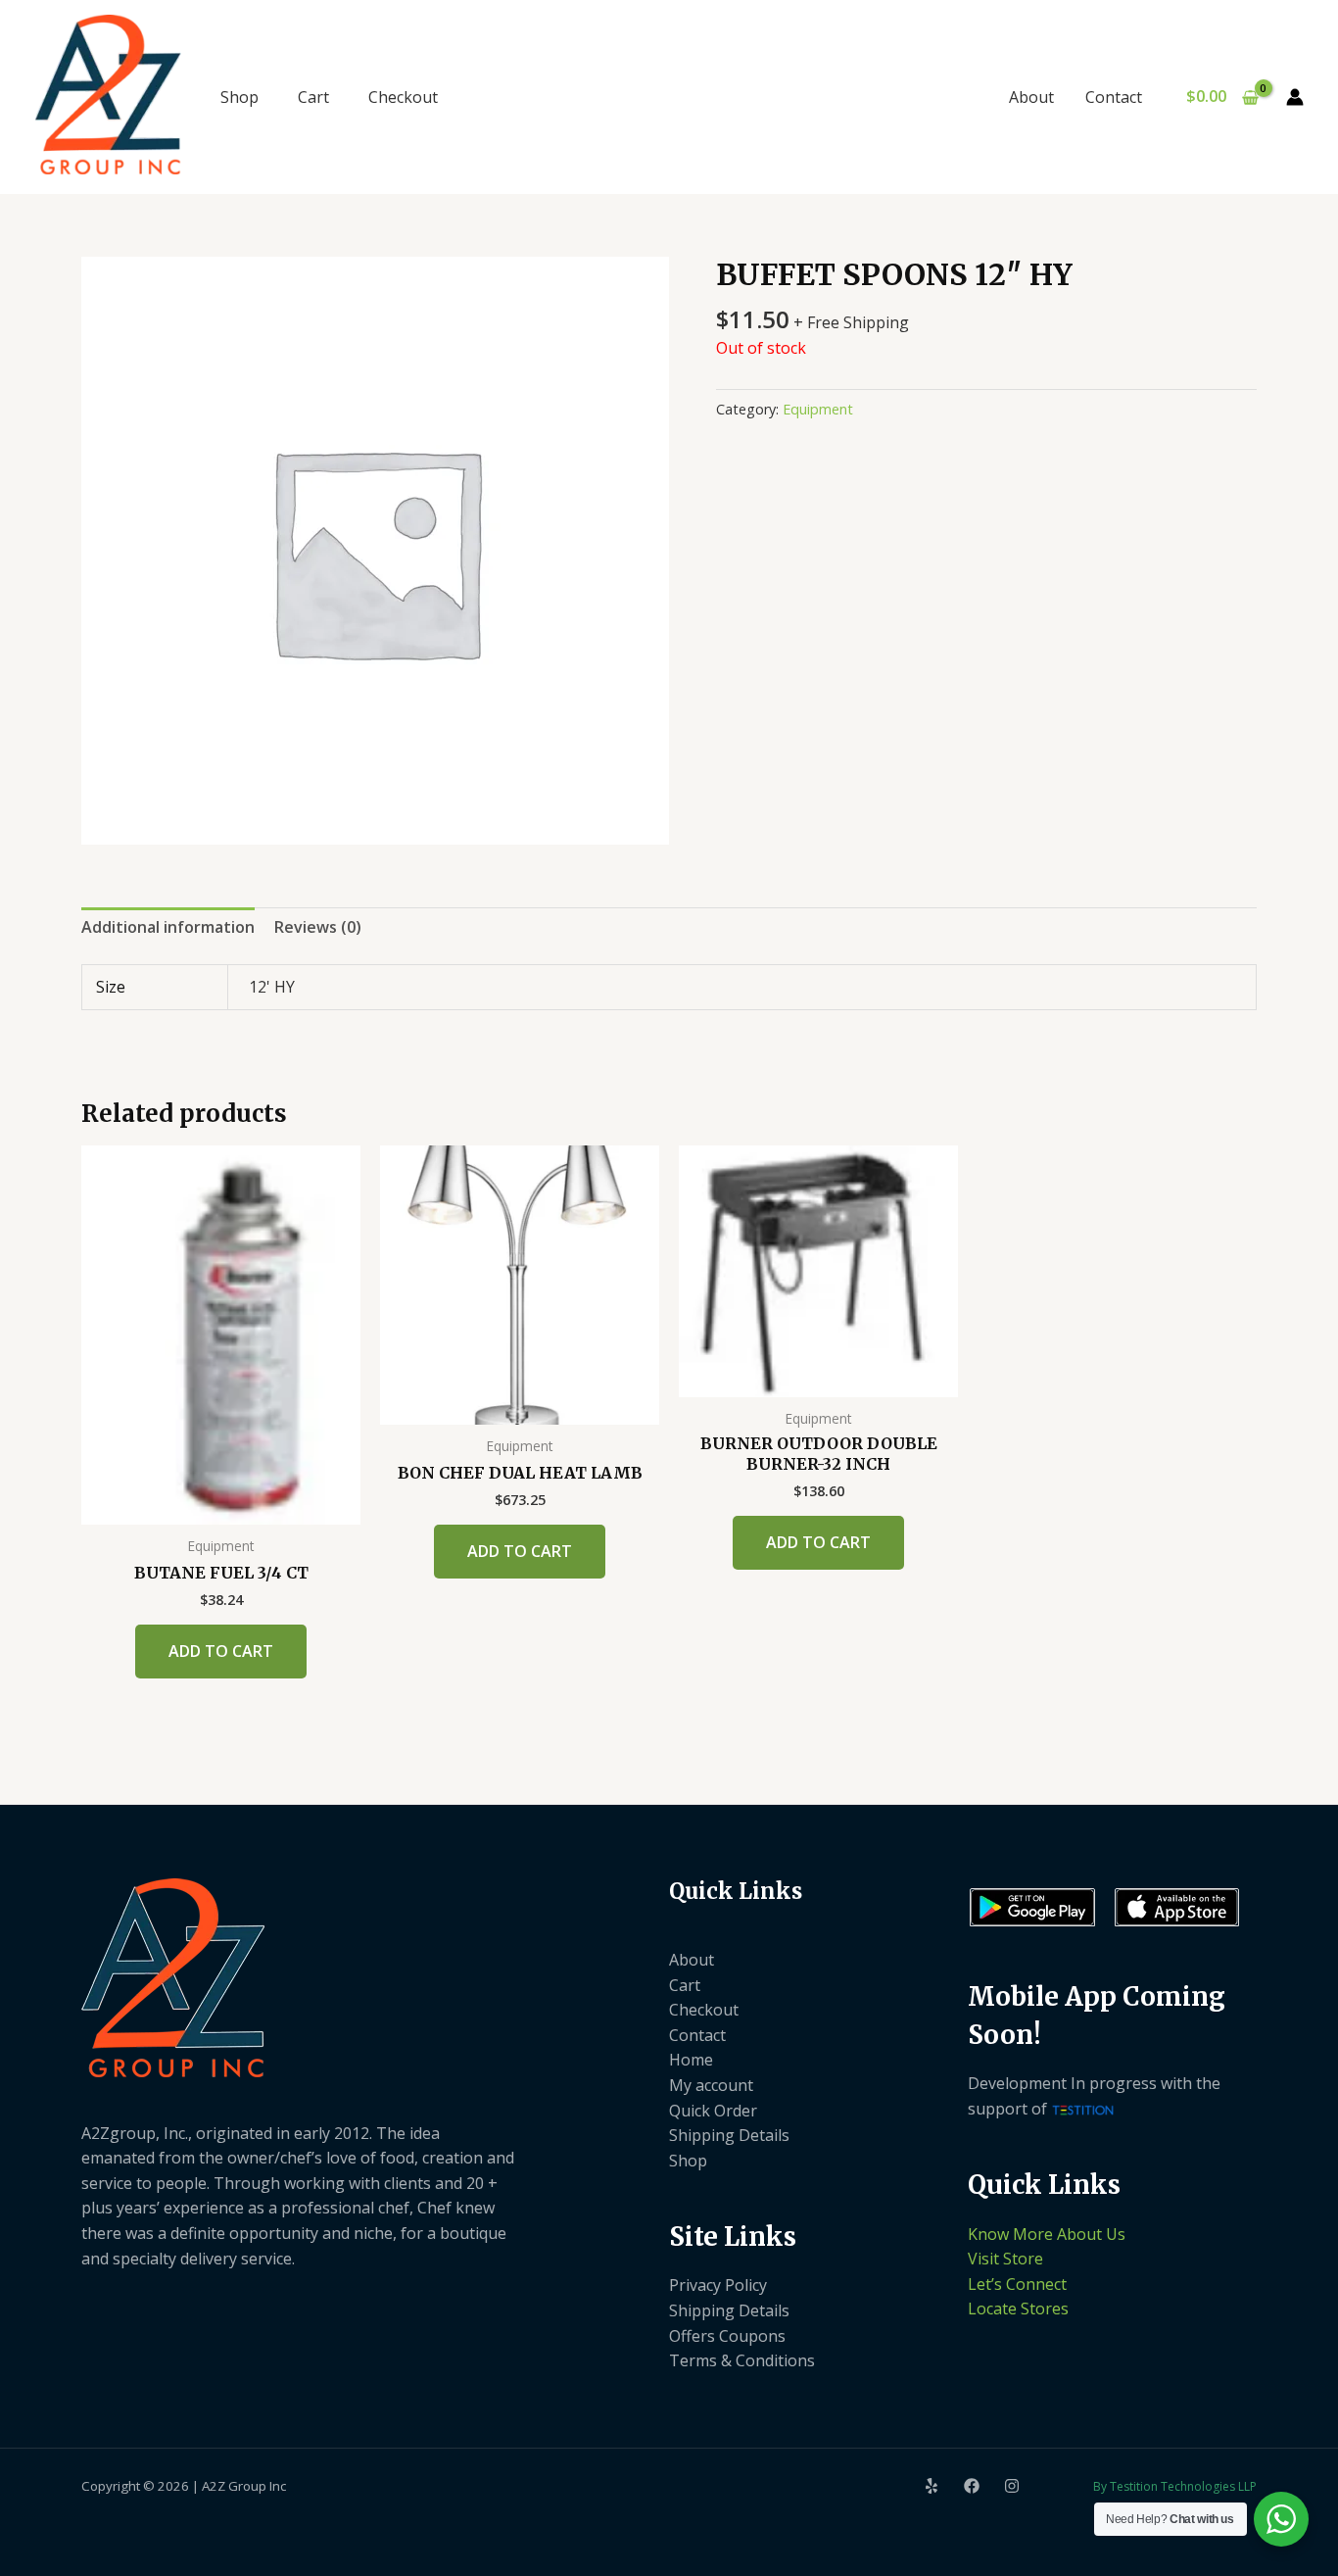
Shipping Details (729, 2135)
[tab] (168, 928)
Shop (239, 97)
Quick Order (713, 2111)
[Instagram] (1012, 2486)
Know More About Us (1047, 2234)
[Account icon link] (1295, 97)
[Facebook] (972, 2486)
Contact (1114, 97)
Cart (313, 97)
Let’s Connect (1017, 2284)
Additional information (168, 927)
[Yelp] (932, 2486)
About (1031, 97)
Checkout (403, 97)
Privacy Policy (718, 2285)
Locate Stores (1018, 2309)
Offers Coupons (727, 2336)
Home (691, 2060)
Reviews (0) (318, 927)
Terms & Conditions (742, 2360)
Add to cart (221, 1651)
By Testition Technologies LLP (1175, 2486)
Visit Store (1005, 2259)
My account (711, 2085)
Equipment (818, 409)
